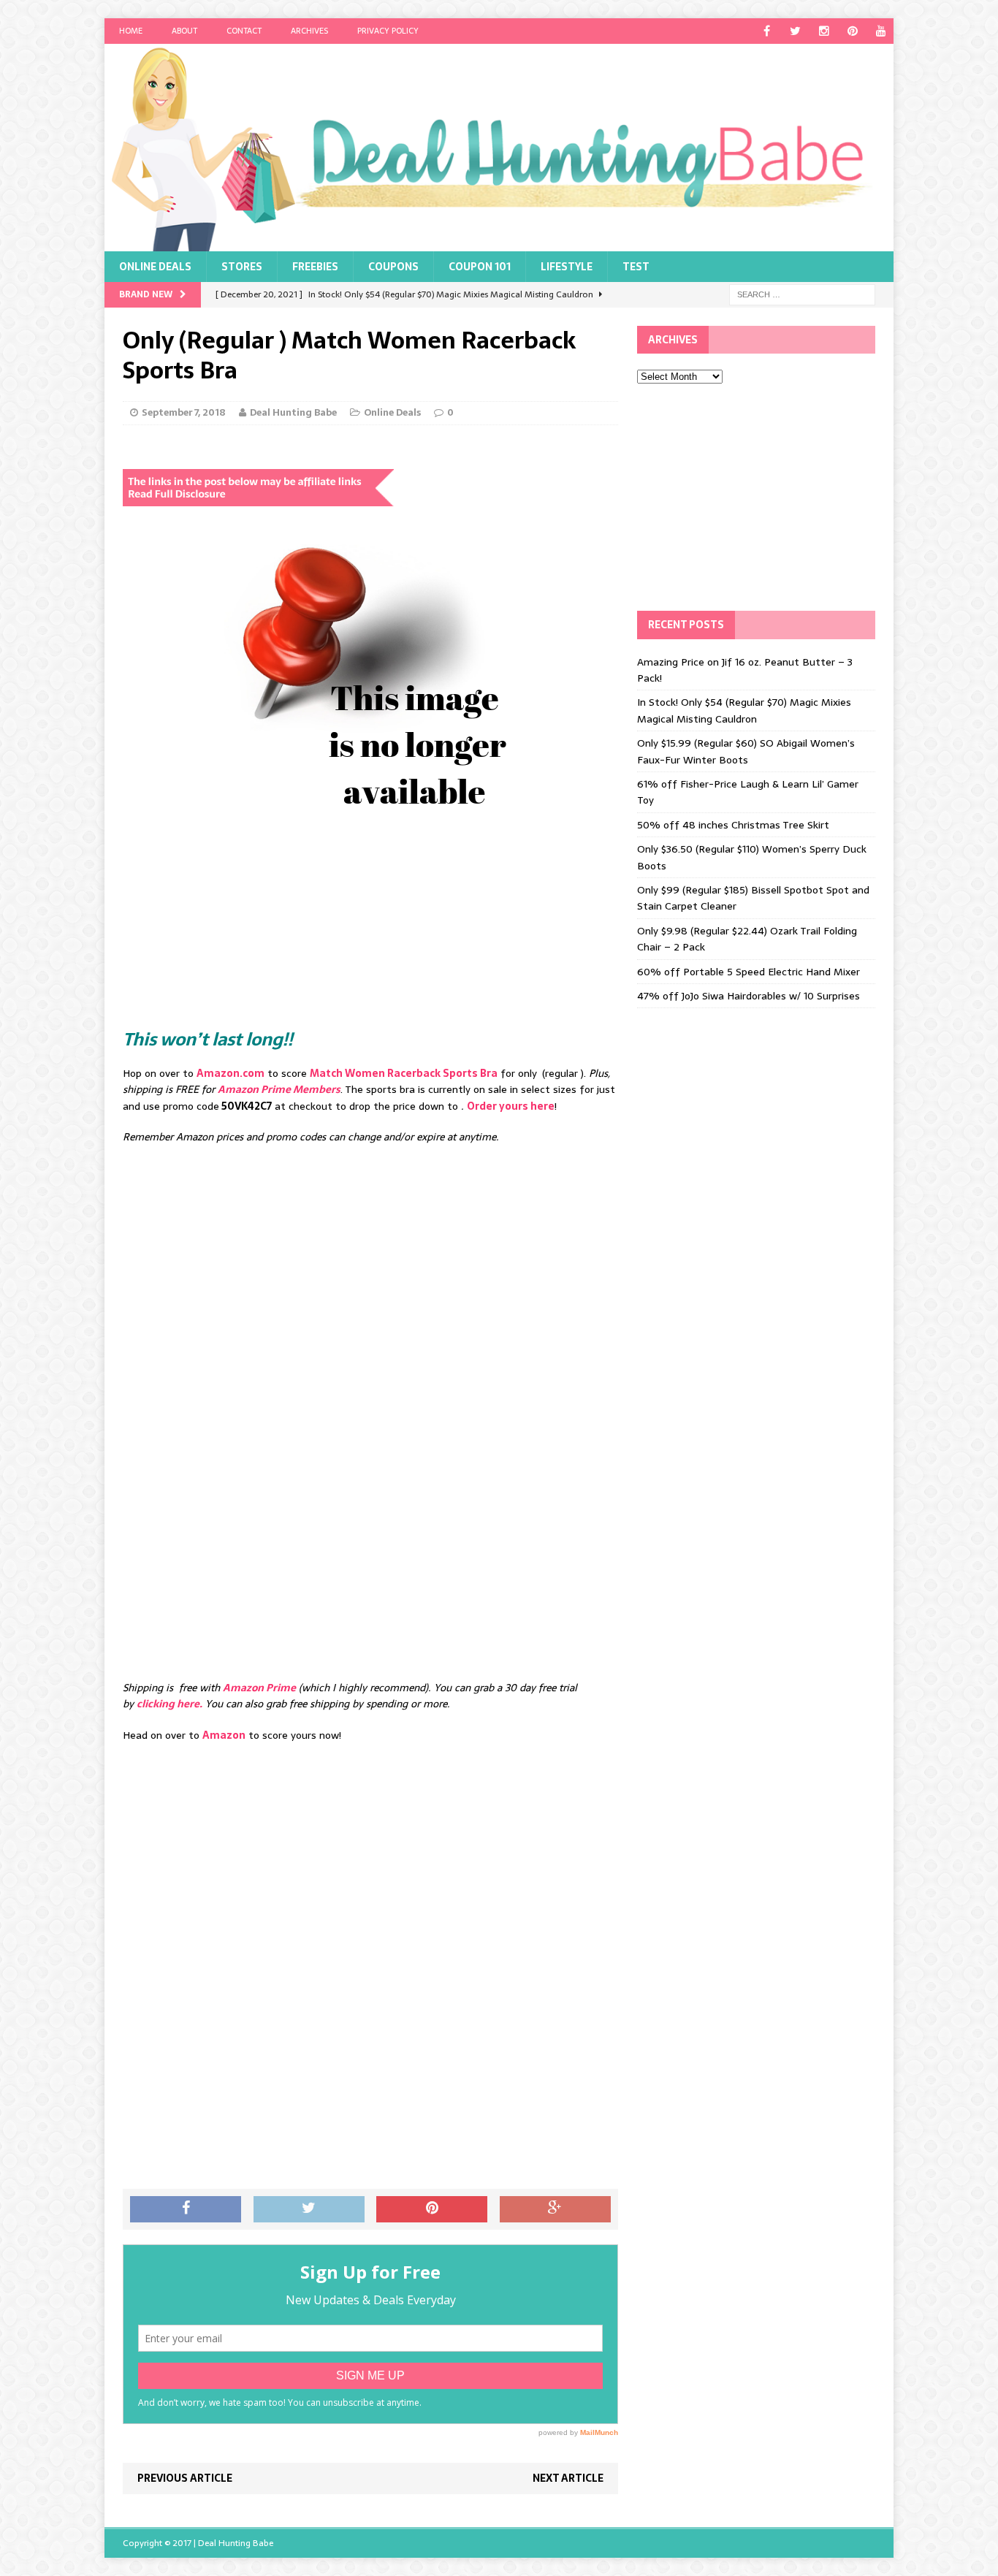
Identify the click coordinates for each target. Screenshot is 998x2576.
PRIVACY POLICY (388, 31)
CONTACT (244, 31)
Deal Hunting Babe (293, 412)
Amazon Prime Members (279, 1089)
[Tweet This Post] (309, 2209)
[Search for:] (802, 294)
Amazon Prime (259, 1688)
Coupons (393, 267)
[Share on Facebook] (186, 2209)
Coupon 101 (480, 267)
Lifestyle (567, 267)
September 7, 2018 (184, 412)
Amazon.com (231, 1073)
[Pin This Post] (432, 2209)
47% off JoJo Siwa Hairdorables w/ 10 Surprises (748, 996)
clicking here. (169, 1704)
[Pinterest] (852, 31)
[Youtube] (881, 31)
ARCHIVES (309, 31)
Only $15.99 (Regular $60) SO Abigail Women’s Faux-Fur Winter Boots (746, 751)
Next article (568, 2478)
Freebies (315, 267)
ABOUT (184, 31)
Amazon (224, 1735)
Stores (242, 267)
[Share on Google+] (555, 2209)
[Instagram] (824, 31)
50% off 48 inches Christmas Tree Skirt (733, 825)
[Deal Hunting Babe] (499, 148)
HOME (131, 31)
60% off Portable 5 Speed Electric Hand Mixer (748, 972)
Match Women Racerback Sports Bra (404, 1073)
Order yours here (511, 1106)
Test (636, 267)
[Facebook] (767, 31)
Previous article (185, 2478)
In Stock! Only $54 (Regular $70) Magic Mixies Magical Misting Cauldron (744, 710)
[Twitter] (795, 31)
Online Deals (155, 267)
